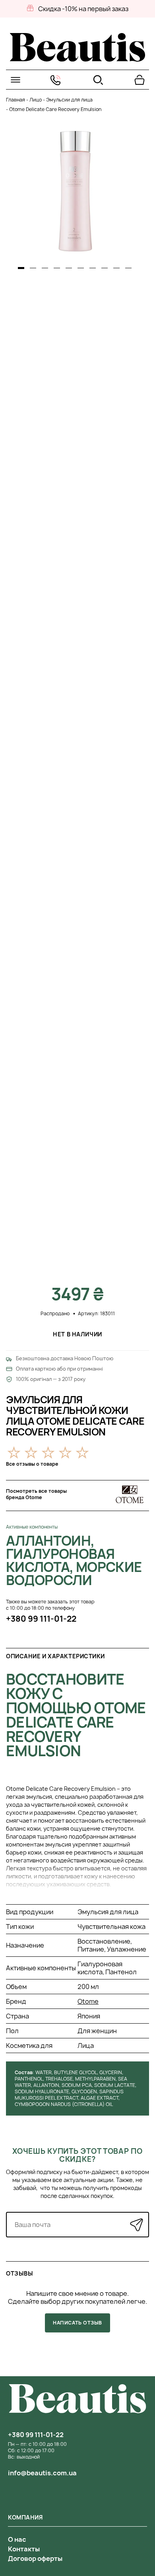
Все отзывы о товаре (32, 1464)
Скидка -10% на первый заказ (83, 9)
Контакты (24, 2549)
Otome (88, 2001)
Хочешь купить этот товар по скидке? (77, 2155)
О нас (17, 2539)
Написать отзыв (77, 2323)
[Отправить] (137, 2224)
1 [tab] (21, 268)
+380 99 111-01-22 (41, 1619)
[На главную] (77, 59)
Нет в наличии (77, 1334)
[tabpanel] (75, 191)
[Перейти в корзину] (139, 80)
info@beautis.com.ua (42, 2473)
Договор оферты (35, 2558)
